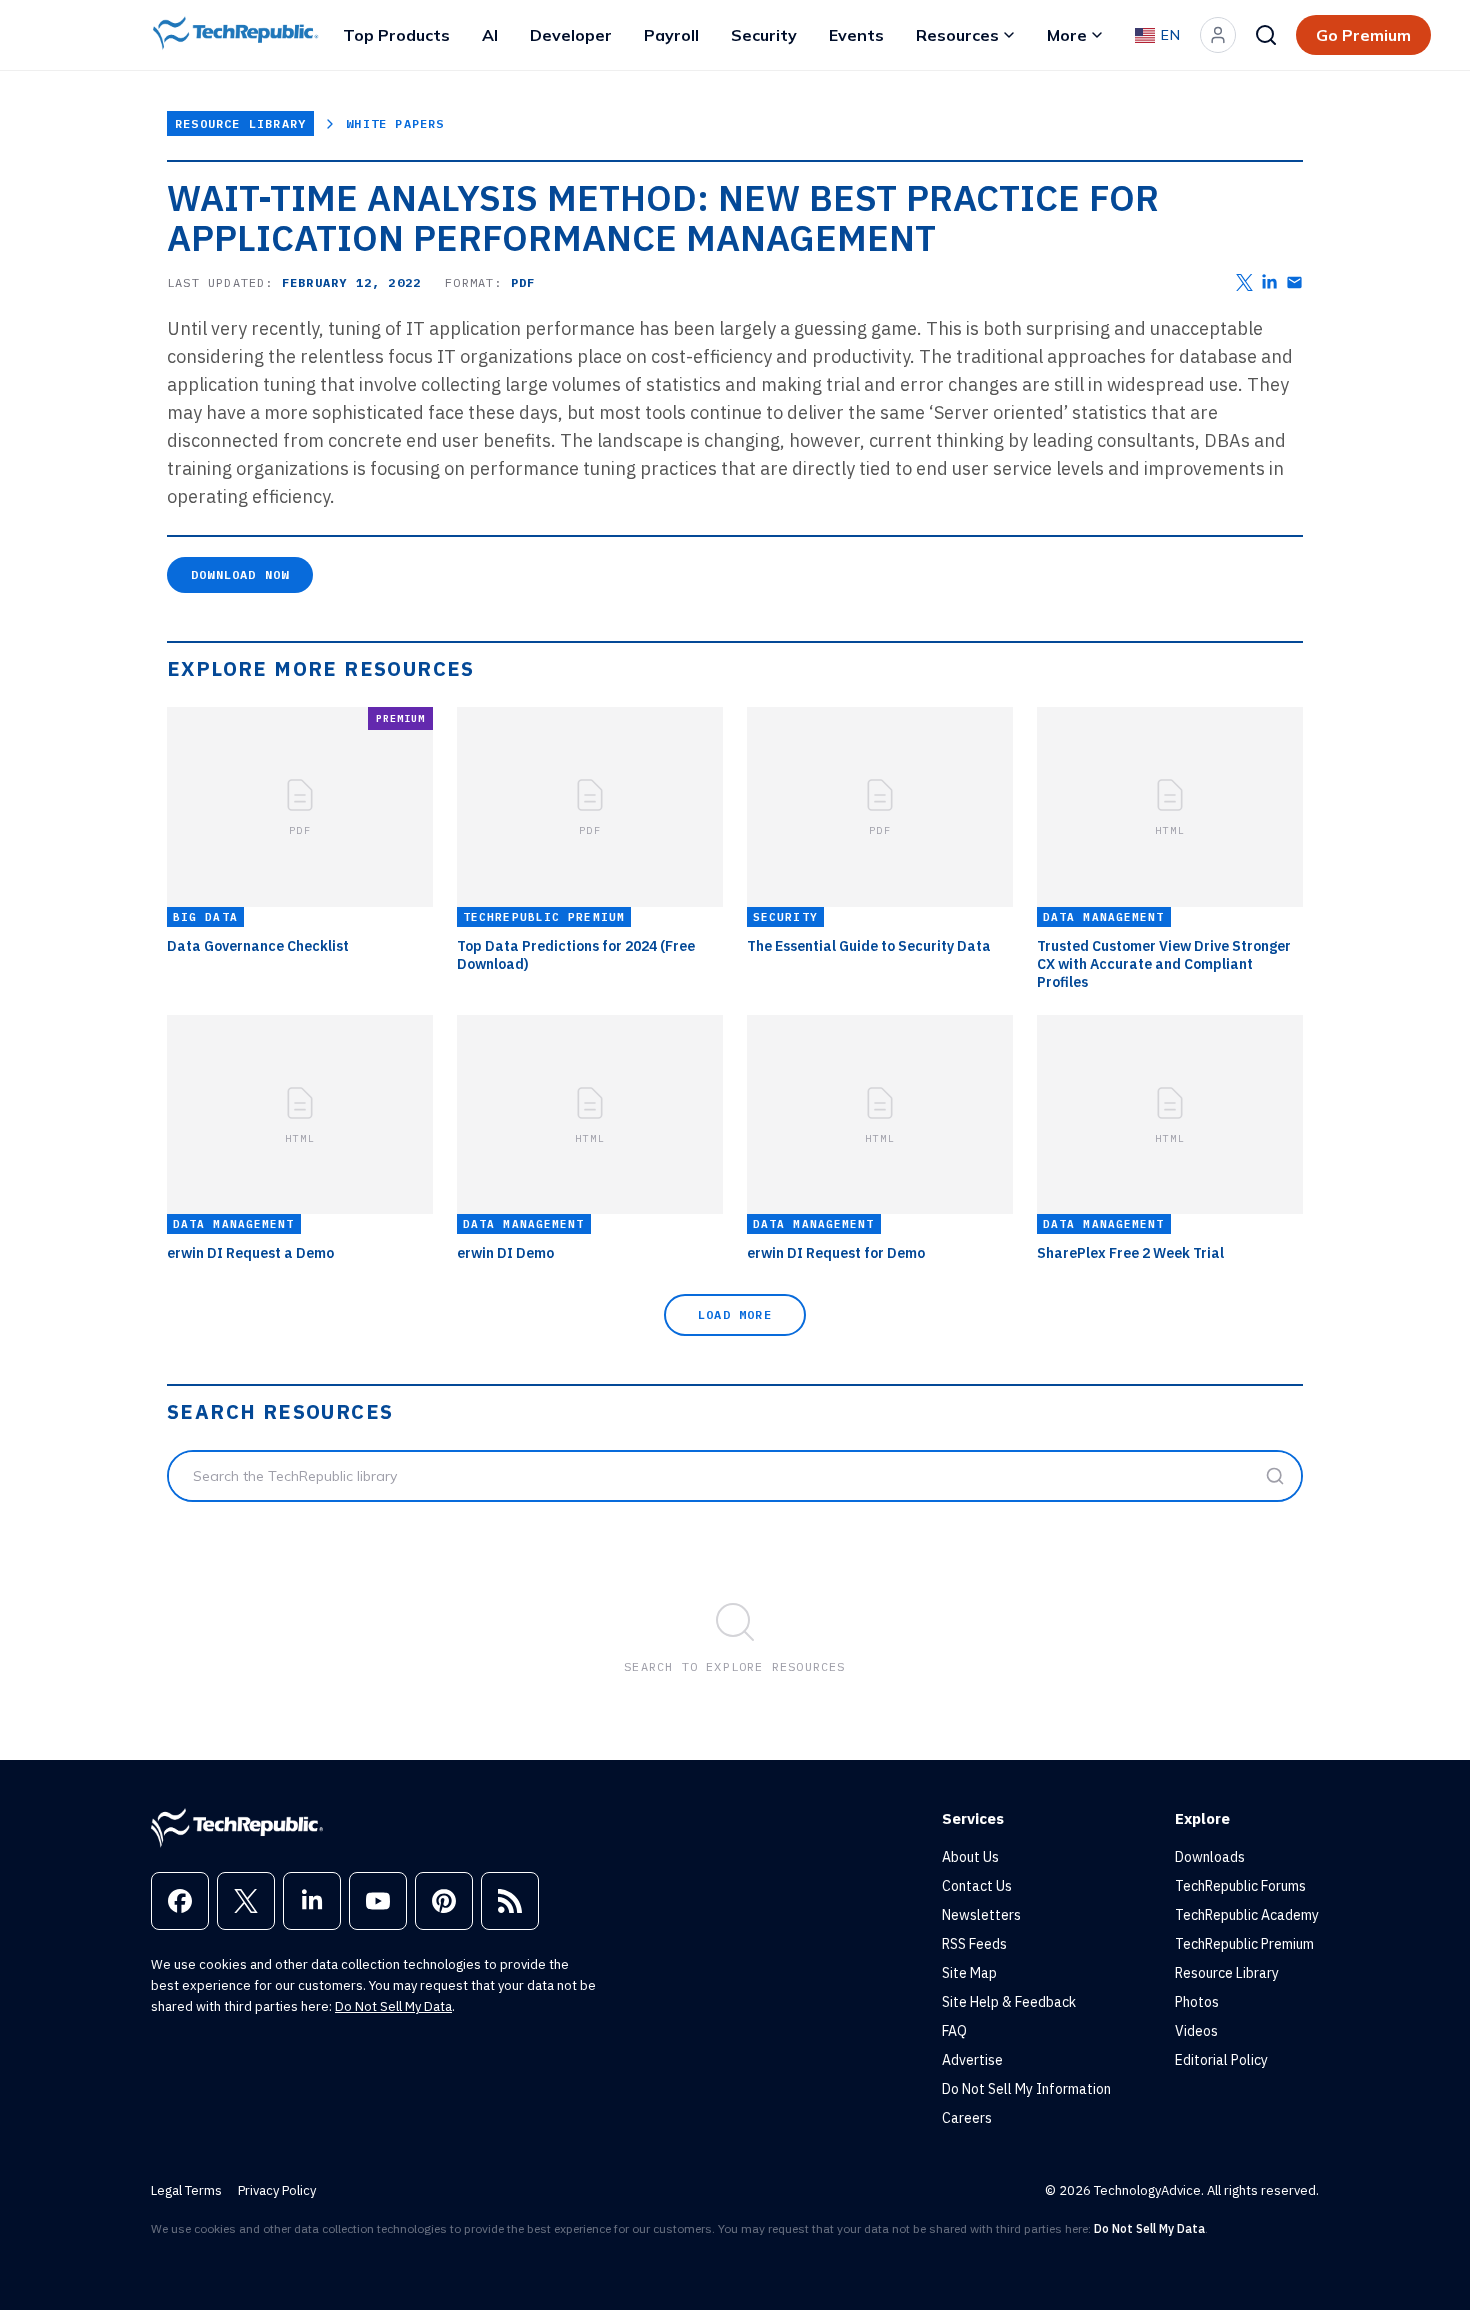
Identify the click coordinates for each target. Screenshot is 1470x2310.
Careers (967, 2118)
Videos (1196, 2031)
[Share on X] (1244, 282)
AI (490, 35)
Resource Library (240, 123)
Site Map (969, 1973)
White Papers (395, 123)
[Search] (1266, 35)
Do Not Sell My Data (393, 2006)
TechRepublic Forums (1240, 1886)
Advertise (972, 2060)
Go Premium (1363, 35)
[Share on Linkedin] (1269, 282)
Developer (571, 35)
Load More (735, 1314)
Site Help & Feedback (1009, 2002)
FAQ (954, 2031)
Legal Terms (186, 2190)
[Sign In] (1218, 35)
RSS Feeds (974, 1944)
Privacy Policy (277, 2190)
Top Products (396, 35)
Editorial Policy (1221, 2060)
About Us (970, 1857)
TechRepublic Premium (1244, 1944)
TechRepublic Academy (1247, 1915)
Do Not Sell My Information (1026, 2089)
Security (764, 35)
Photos (1197, 2002)
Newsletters (981, 1915)
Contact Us (977, 1886)
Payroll (671, 35)
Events (856, 35)
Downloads (1210, 1857)
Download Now (240, 574)
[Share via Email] (1294, 282)
